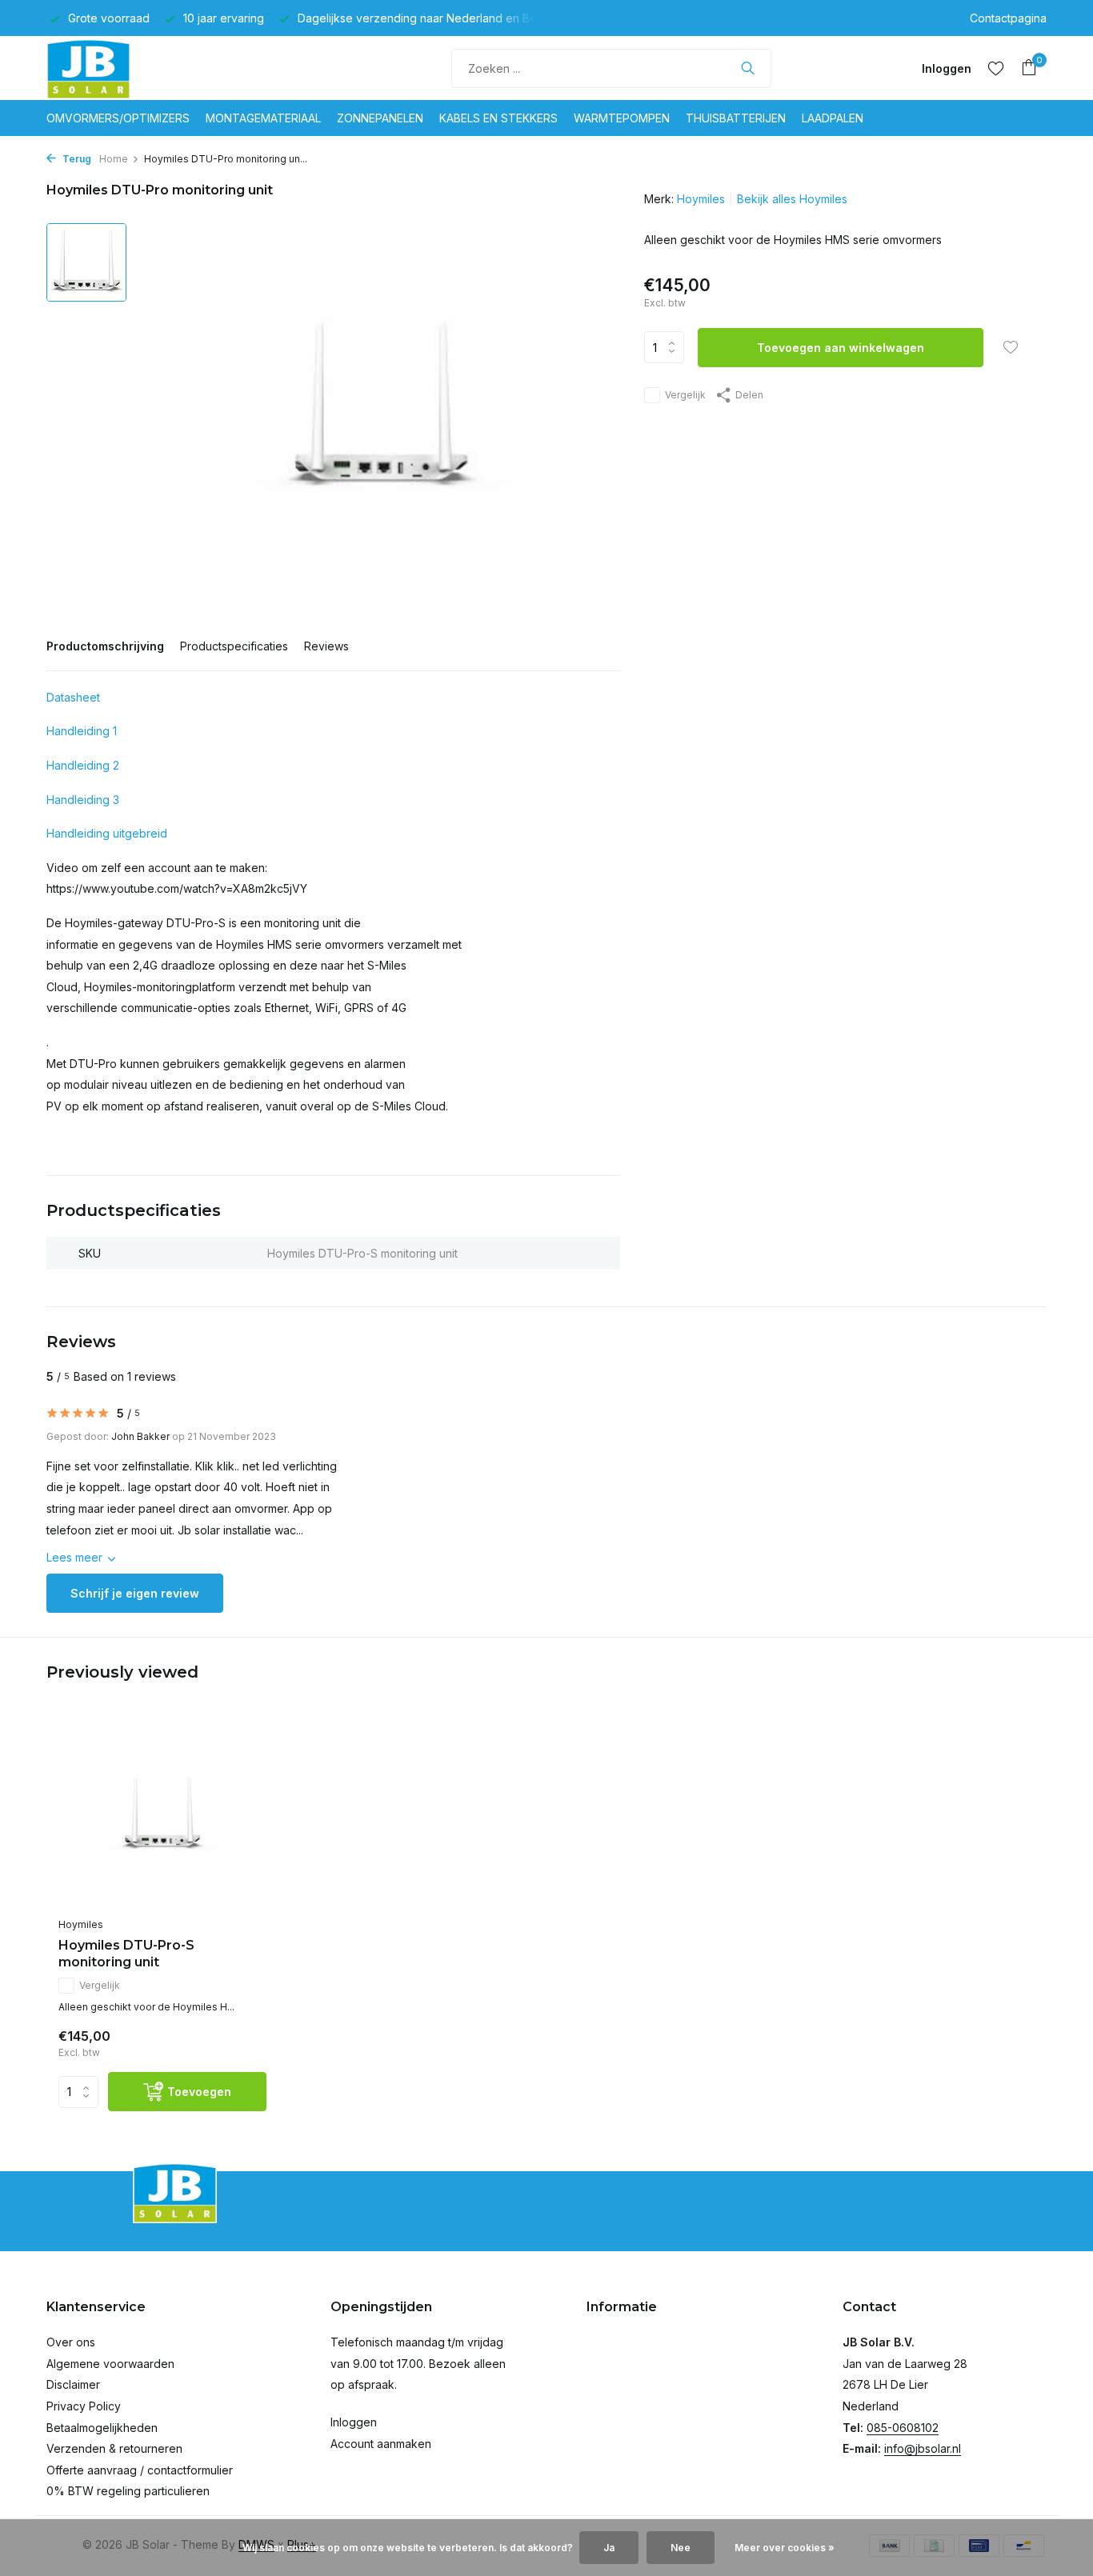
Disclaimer (73, 2384)
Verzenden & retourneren (114, 2448)
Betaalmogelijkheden (102, 2428)
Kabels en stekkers (498, 118)
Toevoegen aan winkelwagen (841, 348)
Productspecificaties (234, 646)
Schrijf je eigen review (135, 1593)
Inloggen (354, 2422)
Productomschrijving (105, 646)
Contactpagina (1008, 18)
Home (114, 159)
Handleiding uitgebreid (107, 833)
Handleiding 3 (83, 800)
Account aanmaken (381, 2444)
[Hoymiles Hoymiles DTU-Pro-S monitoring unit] (162, 1816)
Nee (681, 2548)
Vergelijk (685, 395)
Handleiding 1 (82, 731)
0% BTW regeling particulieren (128, 2491)
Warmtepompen (622, 118)
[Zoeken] (748, 68)
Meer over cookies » (785, 2548)
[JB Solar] (106, 68)
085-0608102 (903, 2428)
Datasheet (73, 697)
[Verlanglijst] (996, 68)
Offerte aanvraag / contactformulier (140, 2470)
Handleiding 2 (83, 765)
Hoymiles (701, 199)
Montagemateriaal (263, 118)
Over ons (71, 2342)
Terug (76, 159)
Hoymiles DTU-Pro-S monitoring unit (126, 1954)
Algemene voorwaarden (110, 2364)
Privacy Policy (84, 2406)
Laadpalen (833, 118)
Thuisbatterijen (736, 118)
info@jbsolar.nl (923, 2448)
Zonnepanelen (380, 118)
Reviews (326, 646)
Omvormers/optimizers (118, 118)
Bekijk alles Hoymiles (792, 199)
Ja (609, 2548)
